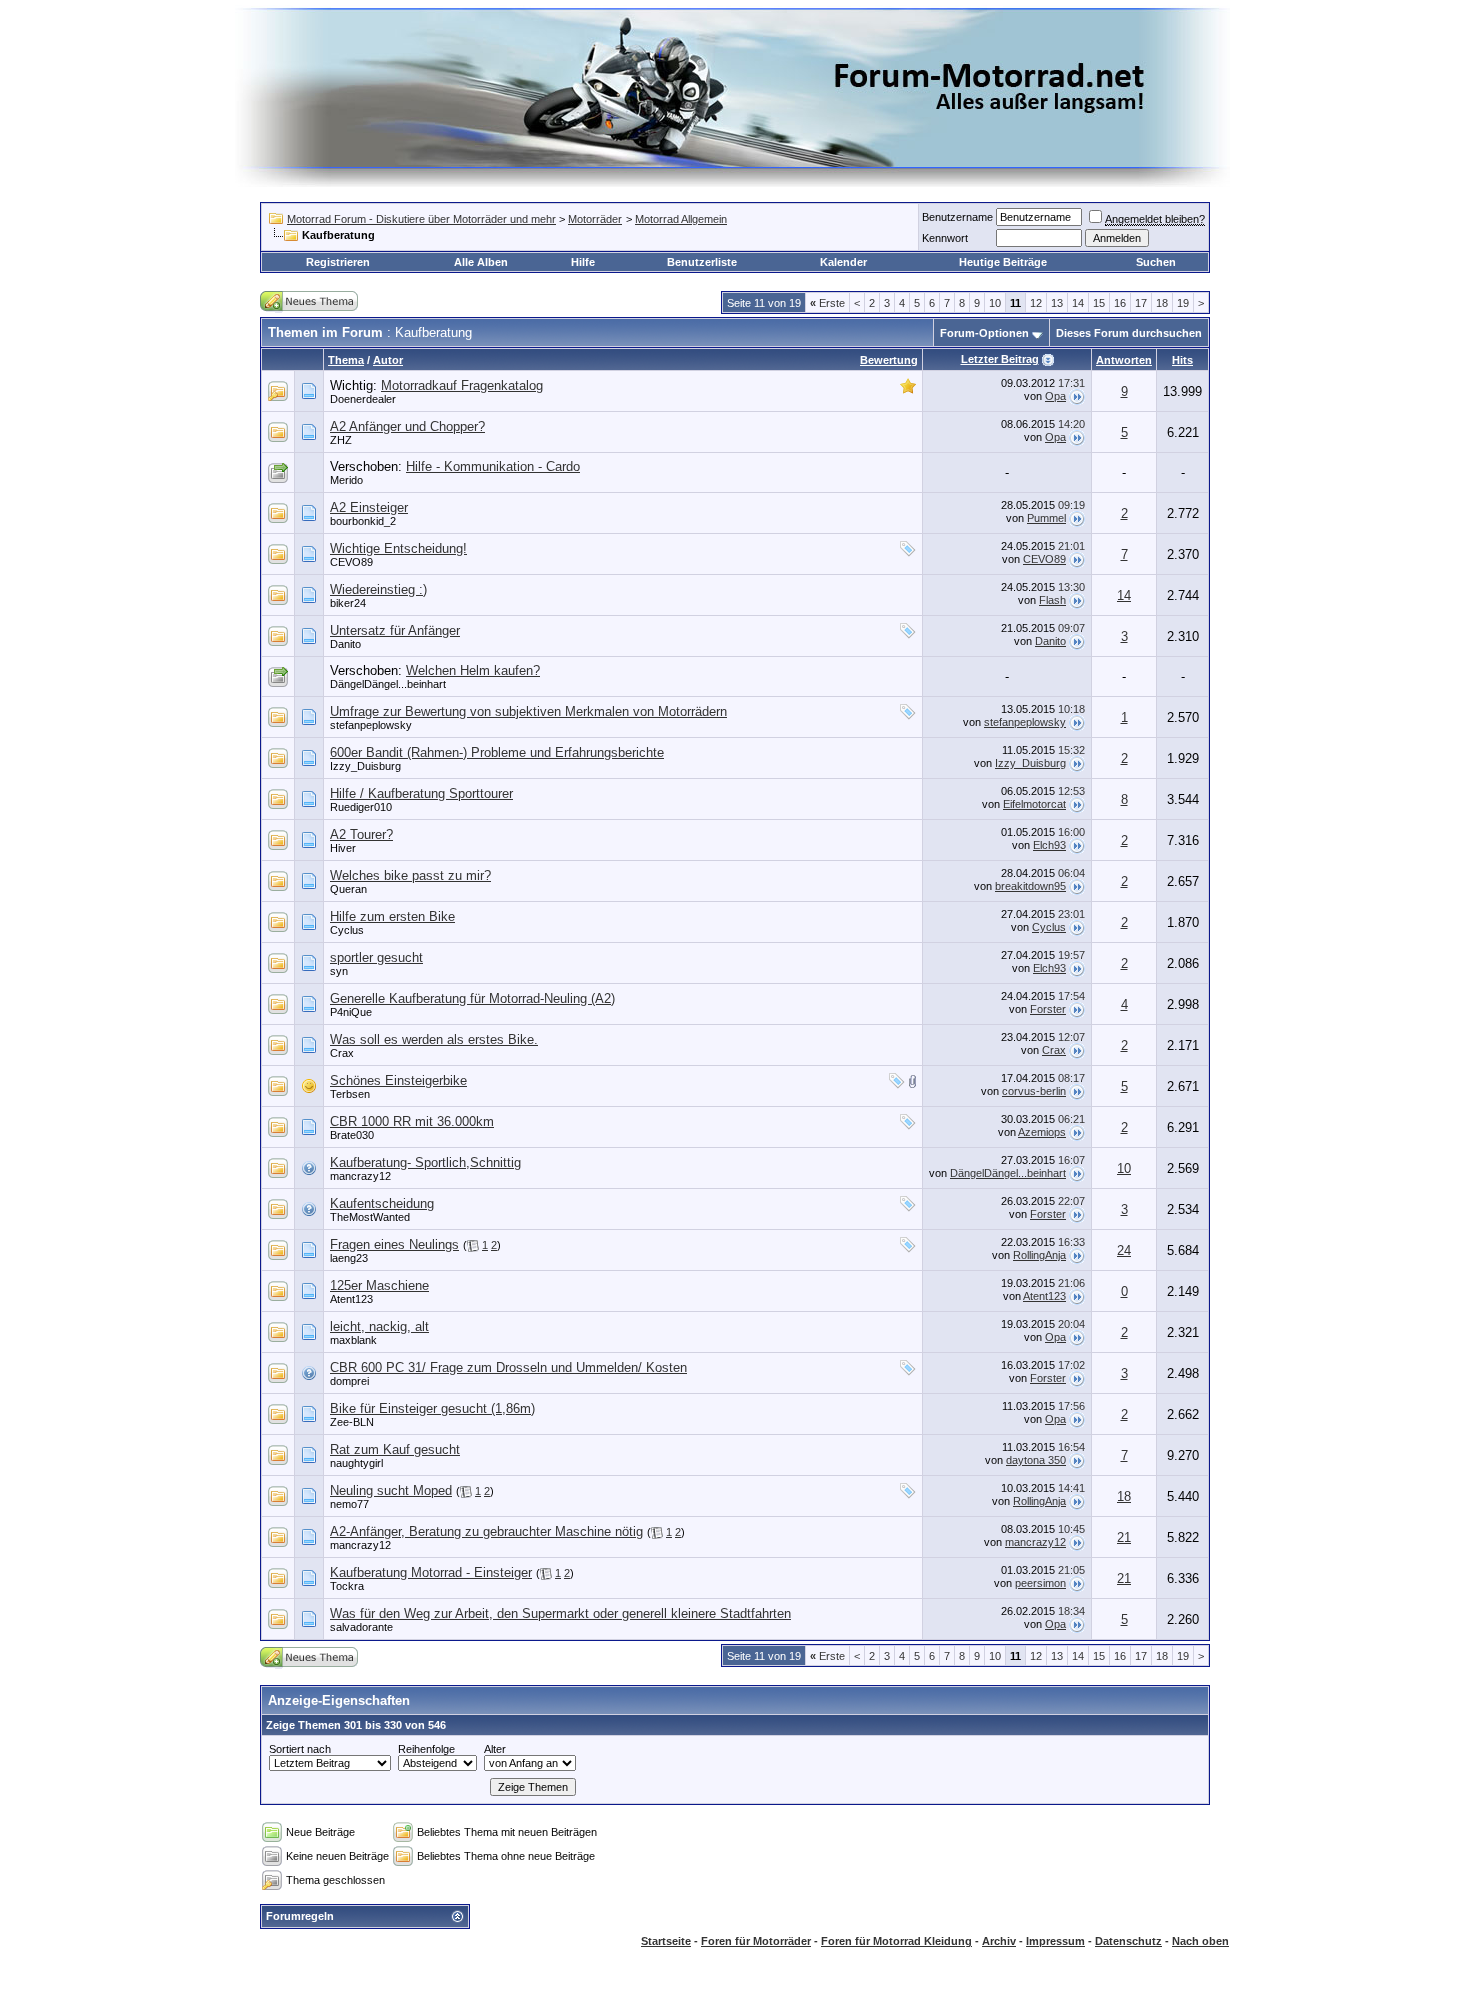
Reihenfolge (426, 1749)
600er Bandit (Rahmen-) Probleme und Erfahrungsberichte (497, 752)
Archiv (999, 1941)
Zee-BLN (352, 1422)
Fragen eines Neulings (394, 1244)
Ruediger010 (361, 807)
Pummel (1046, 518)
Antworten (1124, 360)
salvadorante (361, 1627)
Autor (388, 360)
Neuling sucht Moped (391, 1490)
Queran (348, 889)
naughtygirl (356, 1463)
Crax (342, 1053)
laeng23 (349, 1258)
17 (1141, 303)
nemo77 (349, 1504)
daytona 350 (1036, 1460)
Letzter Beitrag (1000, 359)
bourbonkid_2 (363, 521)
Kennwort (945, 238)
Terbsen (350, 1094)
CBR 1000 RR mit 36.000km (412, 1121)
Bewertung (889, 360)
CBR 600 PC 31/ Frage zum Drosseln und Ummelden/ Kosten (508, 1367)
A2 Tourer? (361, 834)
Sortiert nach (300, 1749)
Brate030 (352, 1135)
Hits (1182, 360)
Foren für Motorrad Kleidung (896, 1941)
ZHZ (341, 440)
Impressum (1055, 1941)
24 (1124, 1250)
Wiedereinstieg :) (378, 589)
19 (1183, 303)
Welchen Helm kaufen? (473, 670)
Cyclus (347, 930)
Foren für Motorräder (756, 1941)
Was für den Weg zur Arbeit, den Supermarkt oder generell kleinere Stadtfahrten (560, 1613)
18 (1162, 303)
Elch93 (1049, 845)
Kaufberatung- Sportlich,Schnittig (425, 1162)
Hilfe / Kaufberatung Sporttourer (421, 793)
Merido (346, 480)
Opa (1055, 396)
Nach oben (1200, 1941)
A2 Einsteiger (369, 507)
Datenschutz (1128, 1941)
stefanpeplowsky (371, 725)
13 (1057, 303)
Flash (1052, 600)
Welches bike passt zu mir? (410, 875)
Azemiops (1042, 1132)
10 (995, 303)
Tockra (347, 1586)
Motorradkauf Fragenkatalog (462, 385)
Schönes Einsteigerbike (398, 1080)
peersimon (1040, 1583)
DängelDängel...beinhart (388, 684)
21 (1124, 1537)
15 (1099, 303)
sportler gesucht (376, 957)
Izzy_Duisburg (365, 766)
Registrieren (338, 262)
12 (1036, 303)
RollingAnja (1039, 1255)
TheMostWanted (370, 1217)
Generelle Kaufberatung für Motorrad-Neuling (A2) (472, 998)
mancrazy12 (360, 1176)
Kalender (843, 262)
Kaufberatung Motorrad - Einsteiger (431, 1572)
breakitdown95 (1030, 886)
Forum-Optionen (984, 333)
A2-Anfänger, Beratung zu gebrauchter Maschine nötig (486, 1531)
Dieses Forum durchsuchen (1129, 333)
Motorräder (595, 219)
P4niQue (351, 1012)
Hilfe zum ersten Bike (392, 916)
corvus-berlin (1034, 1091)
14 (1078, 303)
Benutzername (957, 217)
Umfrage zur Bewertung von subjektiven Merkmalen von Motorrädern (528, 711)
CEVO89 (351, 562)
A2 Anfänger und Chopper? (407, 426)
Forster (1048, 1009)
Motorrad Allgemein (681, 219)
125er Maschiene (379, 1285)
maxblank (353, 1340)
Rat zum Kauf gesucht (395, 1449)
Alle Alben (481, 262)
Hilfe (583, 262)
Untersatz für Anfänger (395, 630)
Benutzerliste (702, 262)
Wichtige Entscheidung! (398, 548)
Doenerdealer (363, 399)
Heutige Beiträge (1003, 262)
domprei (349, 1381)
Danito (345, 644)
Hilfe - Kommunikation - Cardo (493, 466)
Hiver (343, 848)
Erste (827, 303)
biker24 (348, 603)
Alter (495, 1749)
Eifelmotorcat (1034, 804)
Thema (346, 360)
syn (339, 971)
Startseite (666, 1941)
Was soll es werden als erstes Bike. (434, 1039)
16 (1120, 303)
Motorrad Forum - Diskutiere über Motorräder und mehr (421, 219)
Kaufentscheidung (382, 1203)
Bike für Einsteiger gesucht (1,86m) (432, 1408)
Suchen (1156, 262)
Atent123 (351, 1299)
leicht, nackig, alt (379, 1326)
